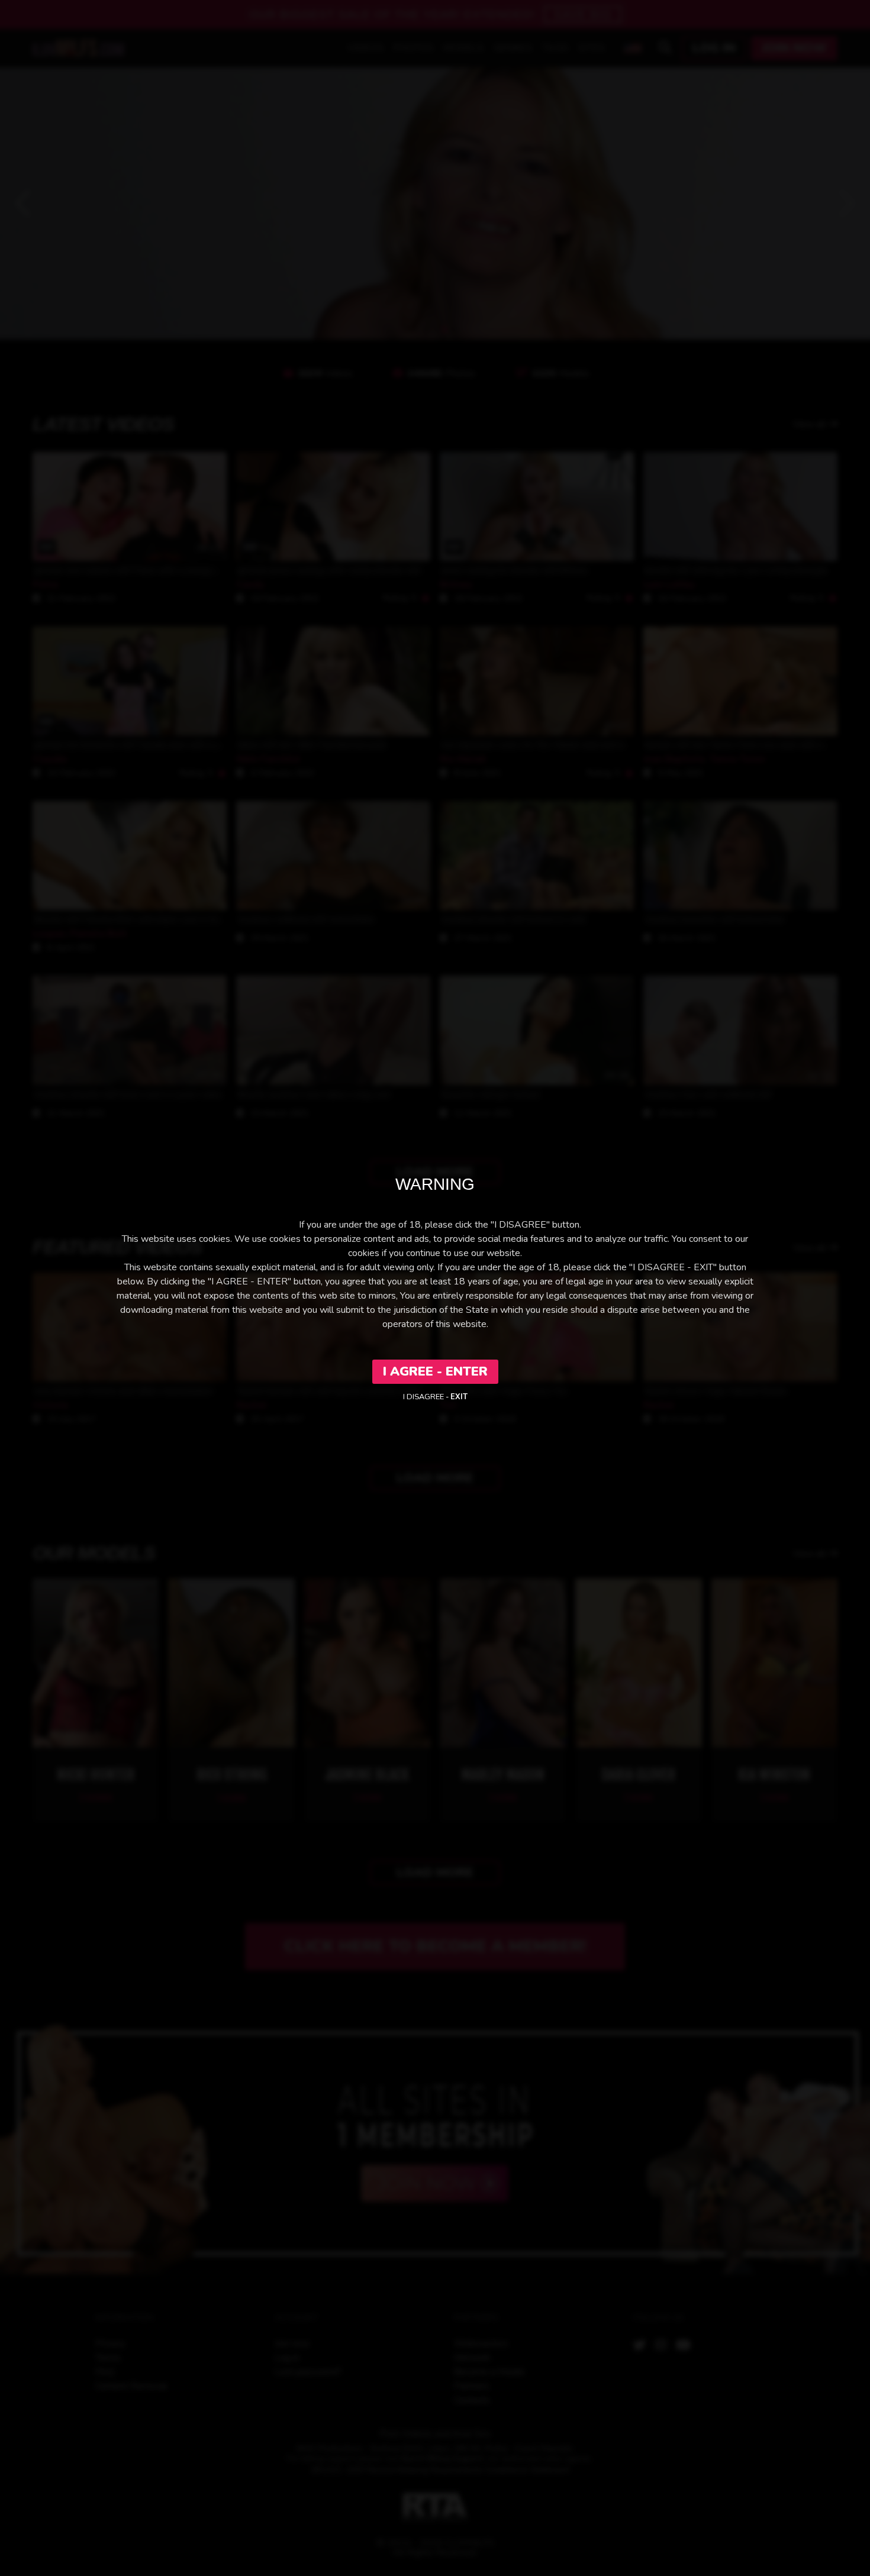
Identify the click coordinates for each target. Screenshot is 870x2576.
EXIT (459, 1397)
